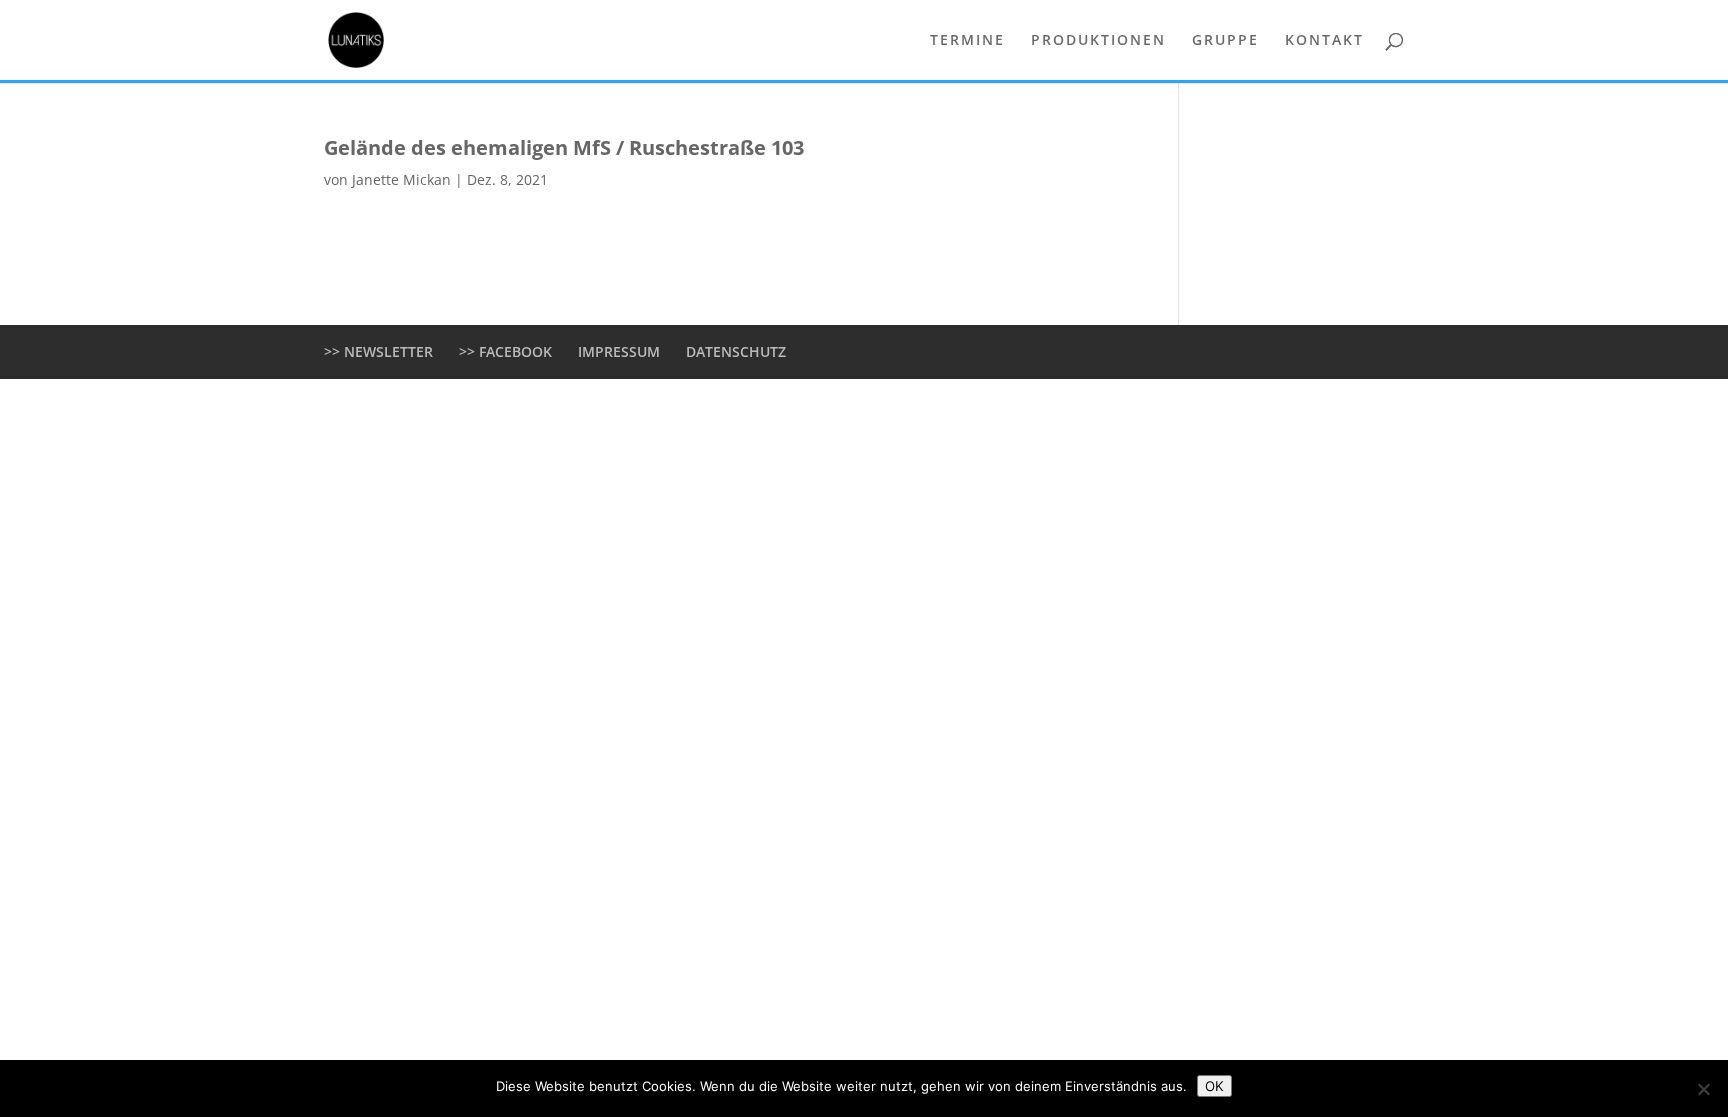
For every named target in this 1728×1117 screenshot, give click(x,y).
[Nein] (1703, 1089)
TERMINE (967, 41)
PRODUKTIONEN (1098, 41)
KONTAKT (1324, 41)
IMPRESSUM (619, 351)
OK (1214, 1086)
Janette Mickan (401, 179)
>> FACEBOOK (505, 351)
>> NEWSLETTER (378, 351)
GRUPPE (1225, 41)
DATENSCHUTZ (736, 351)
